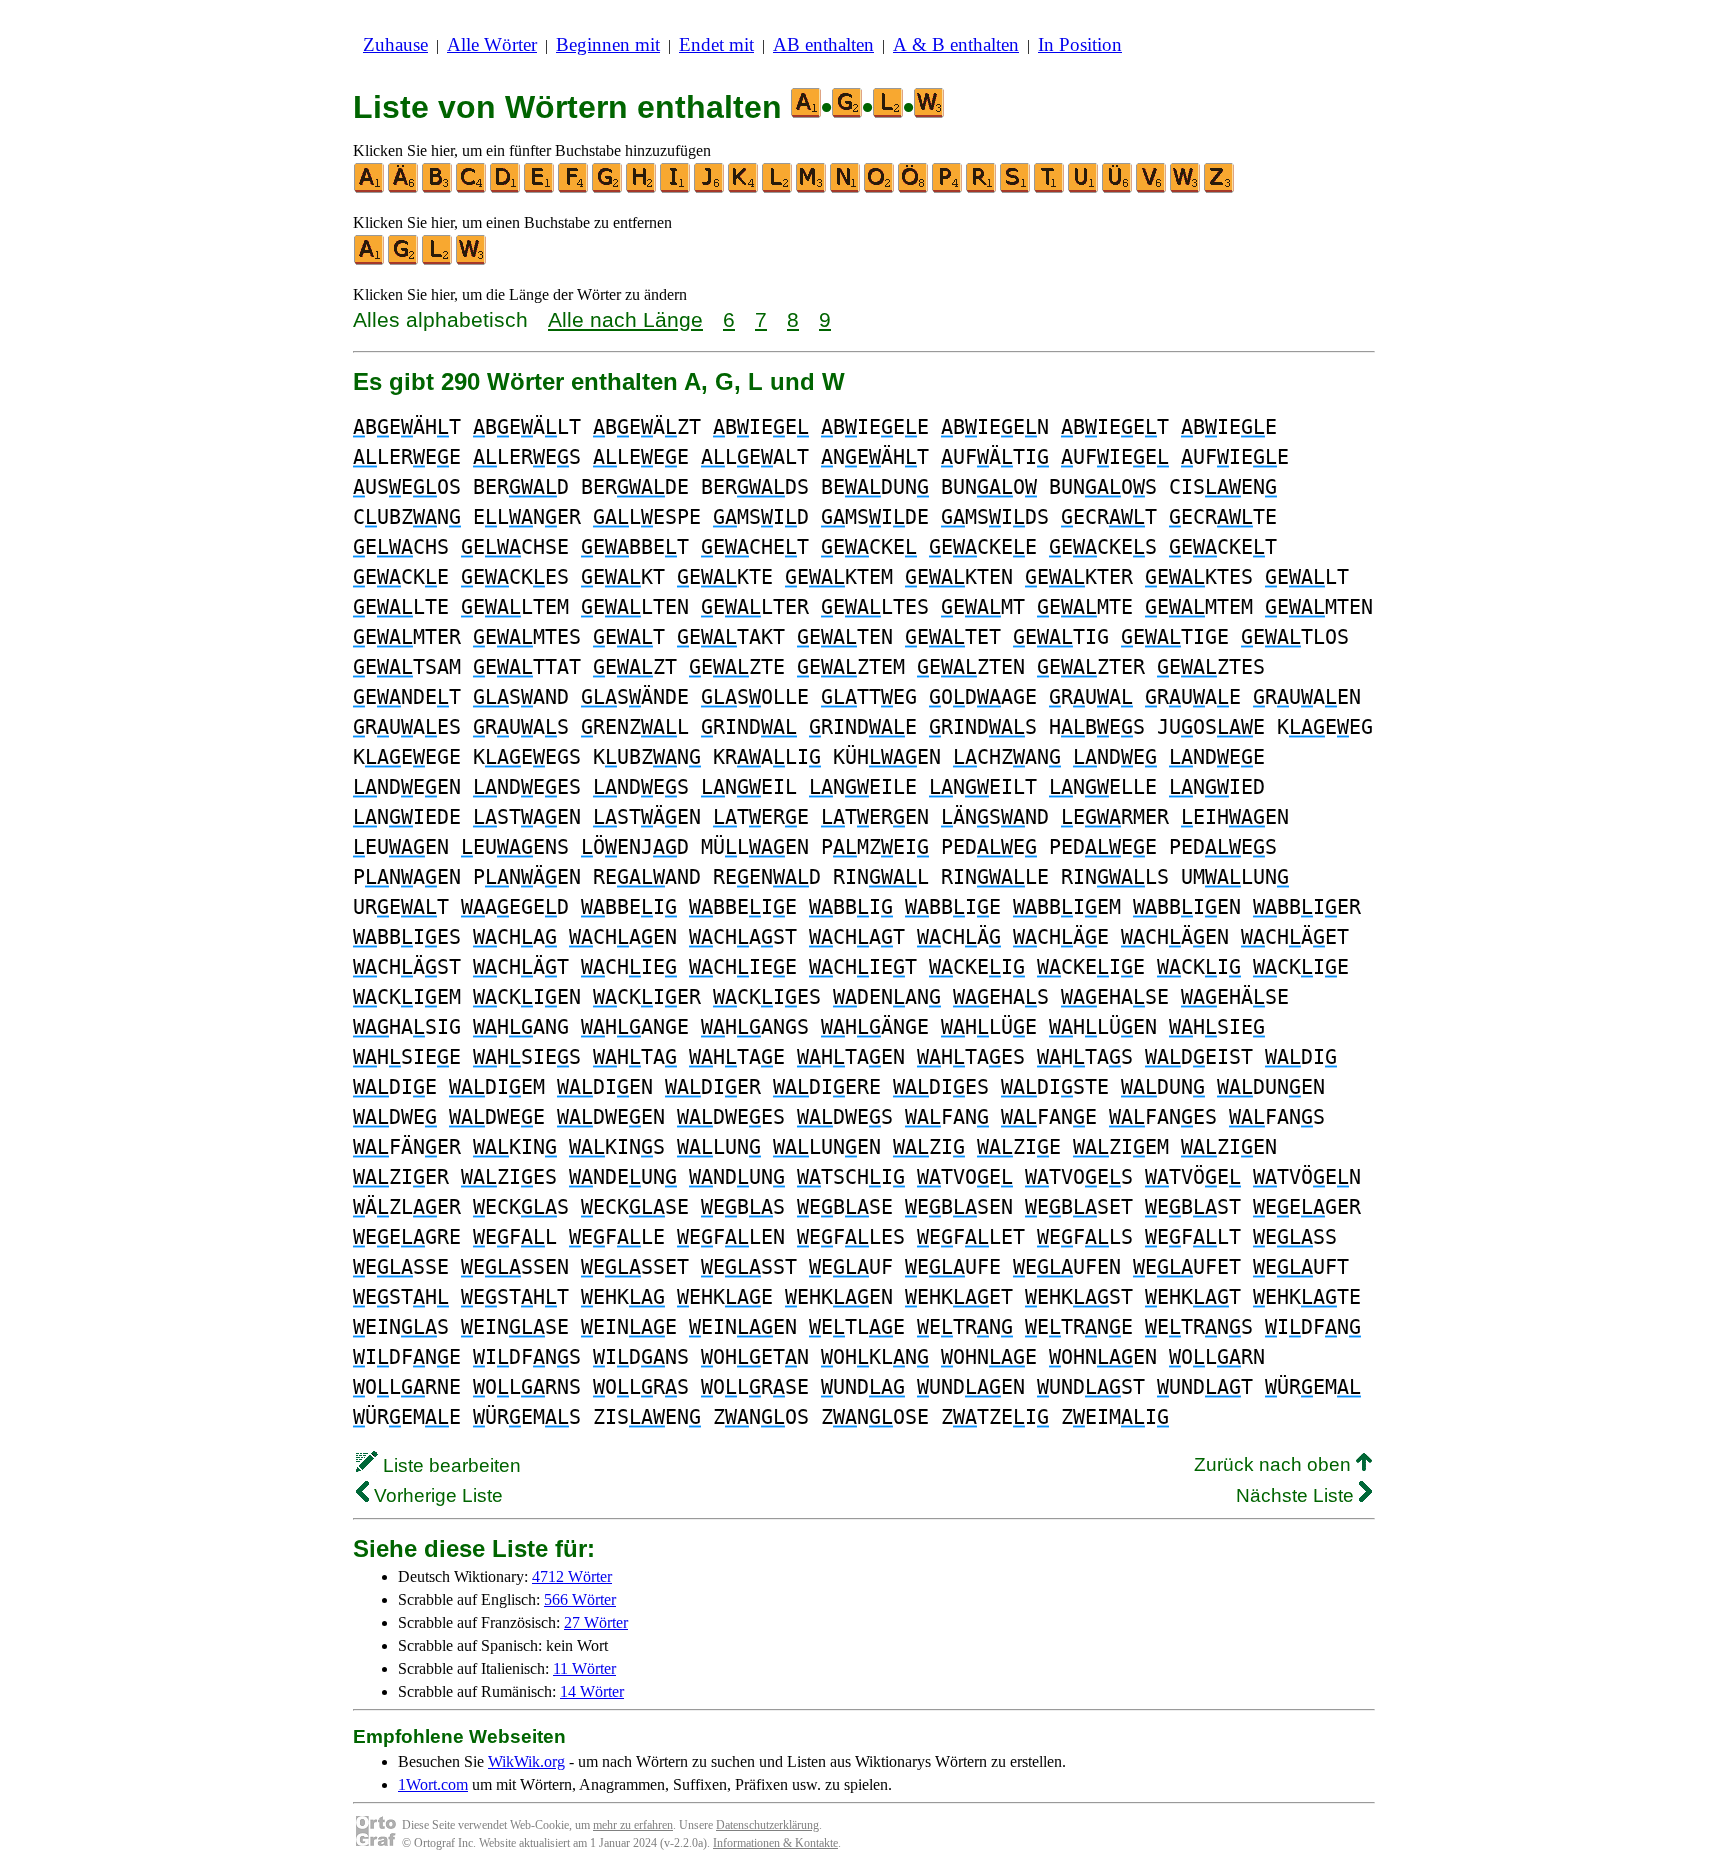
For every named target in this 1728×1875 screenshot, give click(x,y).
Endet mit (716, 44)
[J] (710, 188)
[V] (1152, 188)
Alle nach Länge (625, 319)
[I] (676, 188)
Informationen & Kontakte (775, 1843)
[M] (812, 188)
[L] (778, 188)
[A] (370, 188)
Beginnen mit (608, 44)
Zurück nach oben (1275, 1464)
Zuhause (395, 44)
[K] (744, 188)
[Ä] (404, 188)
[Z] (1220, 188)
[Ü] (1118, 188)
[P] (948, 188)
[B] (438, 188)
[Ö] (914, 188)
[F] (574, 188)
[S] (1016, 188)
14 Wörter (592, 1691)
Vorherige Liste (436, 1495)
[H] (642, 188)
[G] (608, 188)
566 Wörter (580, 1599)
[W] (1186, 188)
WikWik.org (526, 1761)
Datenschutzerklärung (767, 1825)
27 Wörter (596, 1622)
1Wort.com (433, 1784)
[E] (540, 188)
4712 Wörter (572, 1576)
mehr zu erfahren (633, 1825)
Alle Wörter (492, 44)
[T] (1050, 188)
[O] (880, 188)
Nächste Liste (1297, 1495)
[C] (472, 188)
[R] (982, 188)
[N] (846, 188)
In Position (1080, 44)
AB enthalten (823, 44)
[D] (506, 188)
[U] (1084, 188)
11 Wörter (584, 1668)
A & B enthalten (956, 44)
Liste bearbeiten (449, 1465)
